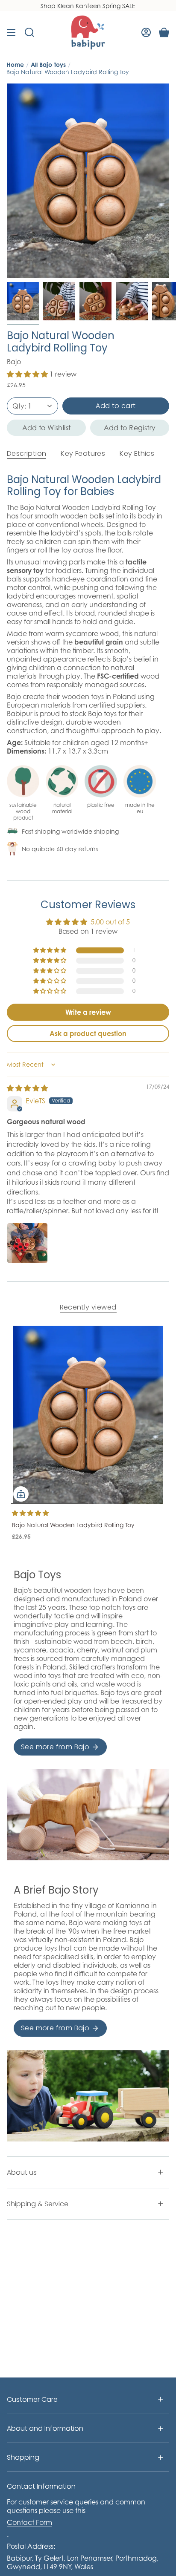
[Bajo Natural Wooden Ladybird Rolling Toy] (88, 1415)
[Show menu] (11, 32)
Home (15, 65)
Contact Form (29, 2522)
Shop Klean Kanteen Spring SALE (88, 6)
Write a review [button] (88, 1012)
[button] (28, 374)
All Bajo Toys (48, 65)
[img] (27, 1088)
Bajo (14, 362)
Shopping (23, 2457)
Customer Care (32, 2399)
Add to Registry (130, 428)
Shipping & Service (38, 2204)
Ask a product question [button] (88, 1033)
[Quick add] (21, 1494)
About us (22, 2172)
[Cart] (164, 32)
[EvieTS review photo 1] (27, 1243)
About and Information (45, 2428)
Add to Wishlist (47, 428)
